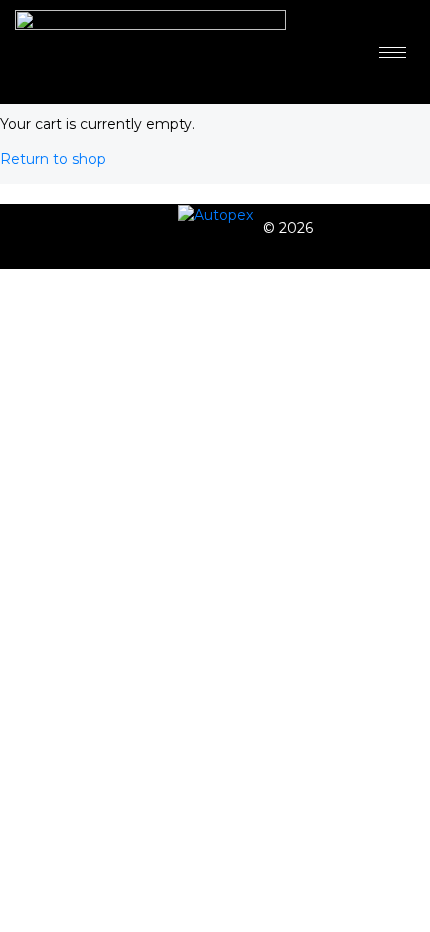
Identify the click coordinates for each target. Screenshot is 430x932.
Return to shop (53, 159)
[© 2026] (215, 215)
